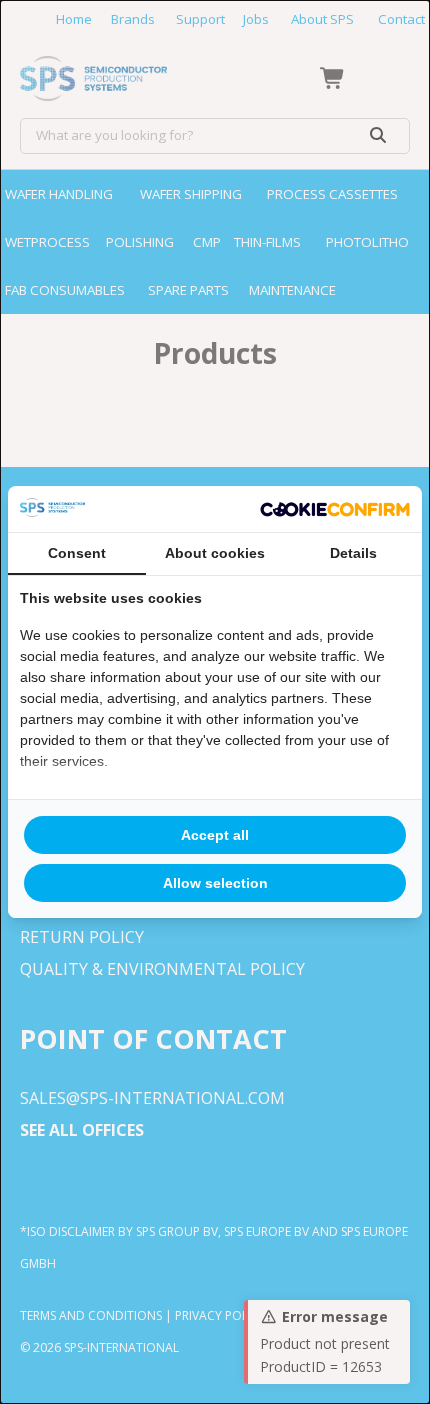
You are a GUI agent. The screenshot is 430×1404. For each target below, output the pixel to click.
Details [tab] (353, 553)
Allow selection (215, 883)
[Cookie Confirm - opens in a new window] (335, 509)
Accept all (215, 835)
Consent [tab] (77, 553)
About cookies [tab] (215, 553)
